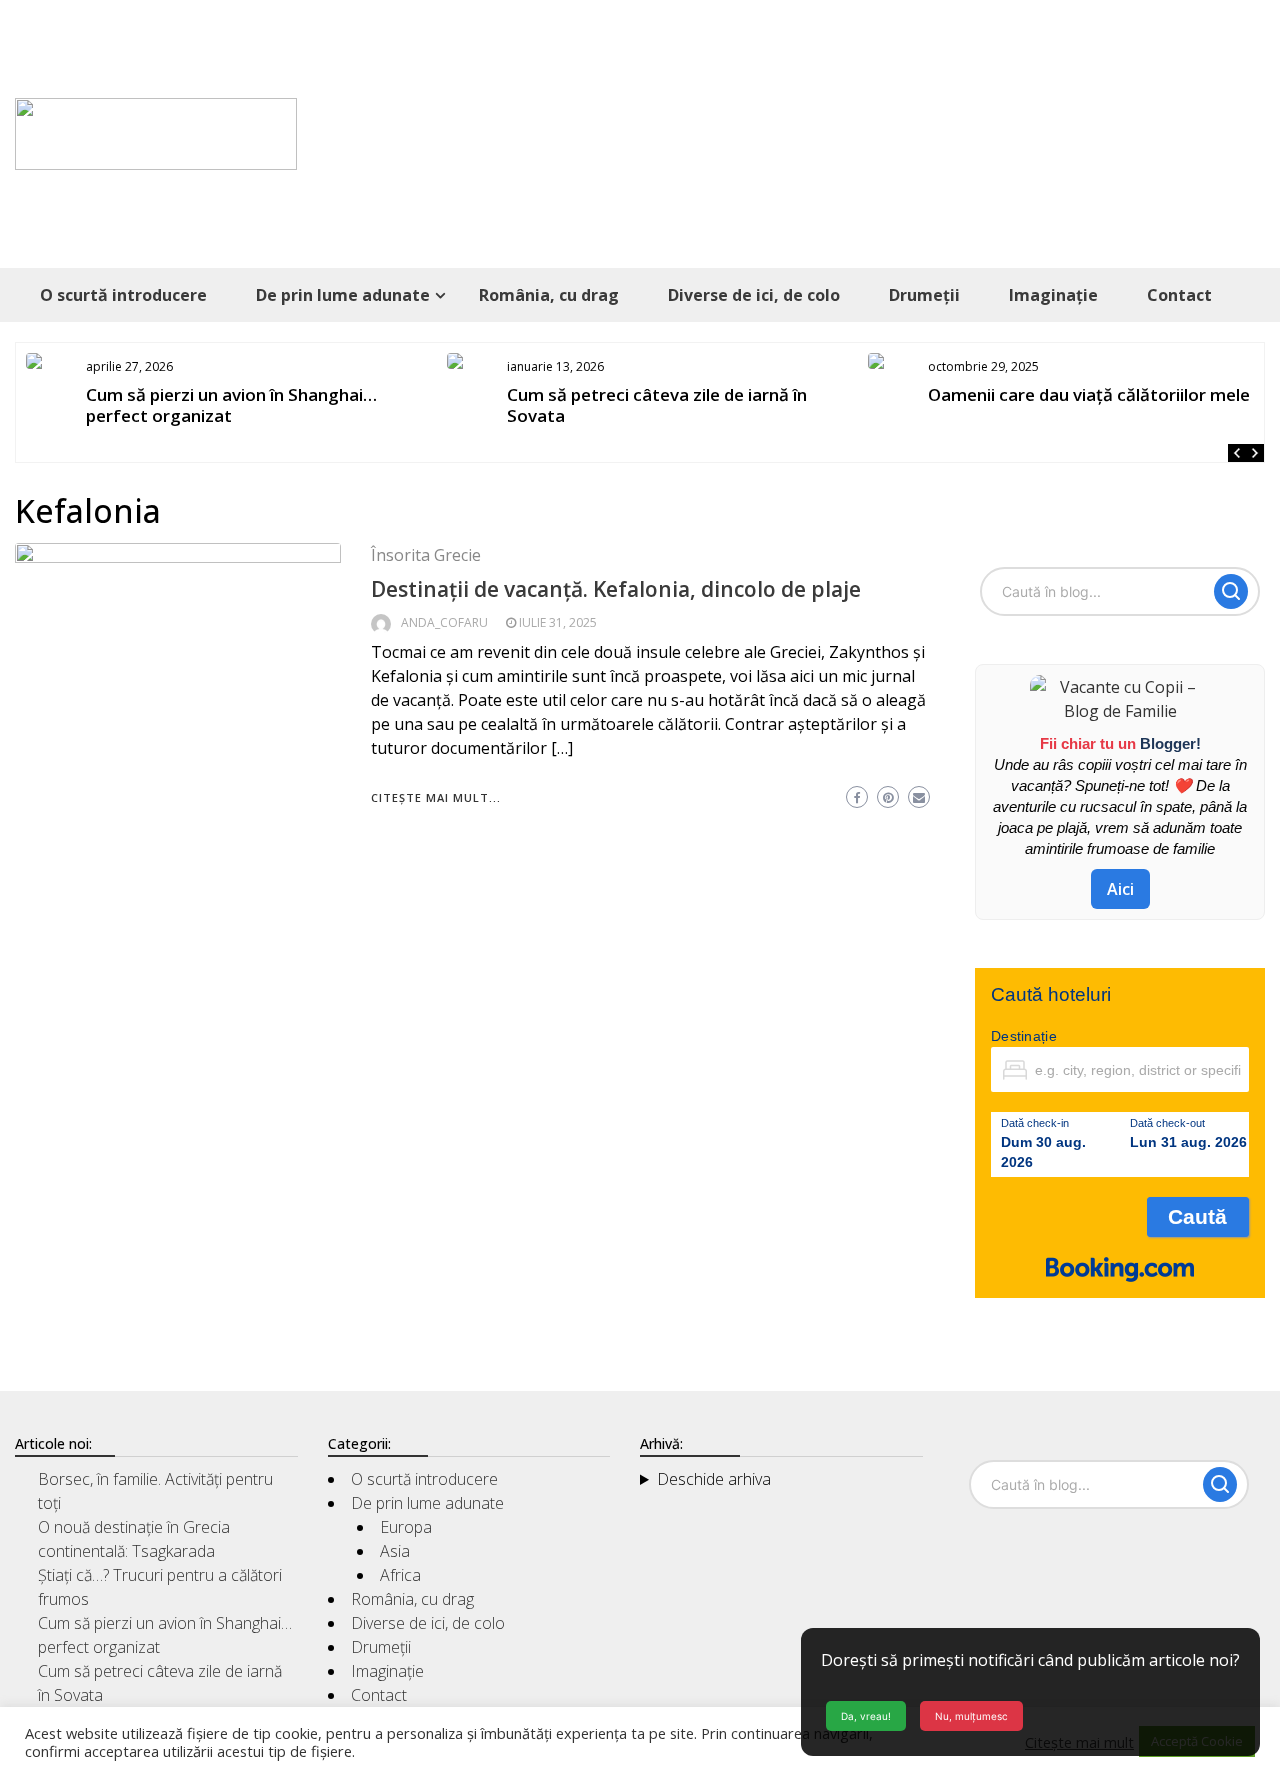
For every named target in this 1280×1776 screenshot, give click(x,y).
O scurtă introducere (123, 295)
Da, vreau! (866, 1716)
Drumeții (924, 295)
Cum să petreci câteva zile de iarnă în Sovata (657, 405)
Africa (400, 1575)
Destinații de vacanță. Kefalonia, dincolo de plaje (616, 589)
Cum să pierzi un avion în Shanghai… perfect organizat (231, 405)
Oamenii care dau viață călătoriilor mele (1089, 394)
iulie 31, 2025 (558, 622)
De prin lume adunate (343, 295)
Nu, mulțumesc (971, 1716)
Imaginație (1053, 295)
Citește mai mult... (436, 797)
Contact (1179, 295)
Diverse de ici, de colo (754, 295)
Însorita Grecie (426, 555)
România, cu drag (549, 295)
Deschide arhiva (714, 1479)
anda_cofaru (444, 622)
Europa (406, 1527)
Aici (1120, 889)
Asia (395, 1551)
